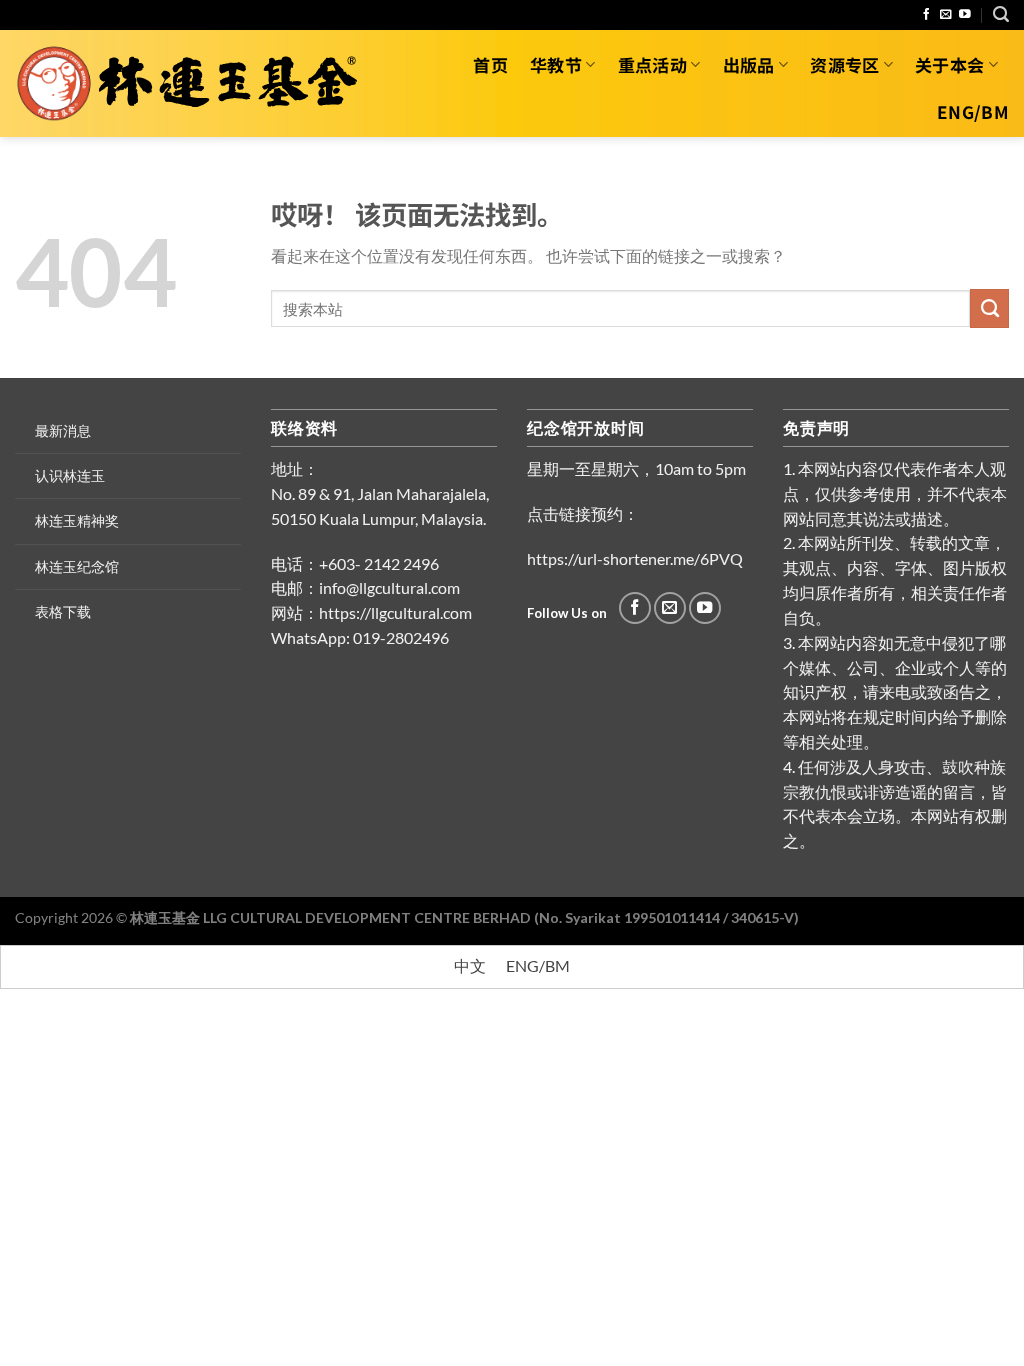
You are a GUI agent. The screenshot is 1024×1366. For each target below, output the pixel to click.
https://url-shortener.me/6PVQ (635, 559)
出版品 (749, 64)
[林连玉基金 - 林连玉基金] (194, 83)
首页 (490, 64)
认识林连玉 (70, 475)
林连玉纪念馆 (77, 566)
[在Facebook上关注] (927, 14)
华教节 (556, 64)
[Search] (1001, 14)
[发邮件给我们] (946, 14)
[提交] (989, 308)
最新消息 (63, 430)
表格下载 (63, 611)
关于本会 (949, 64)
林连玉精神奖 (77, 520)
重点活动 (652, 64)
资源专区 (844, 64)
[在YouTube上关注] (965, 14)
